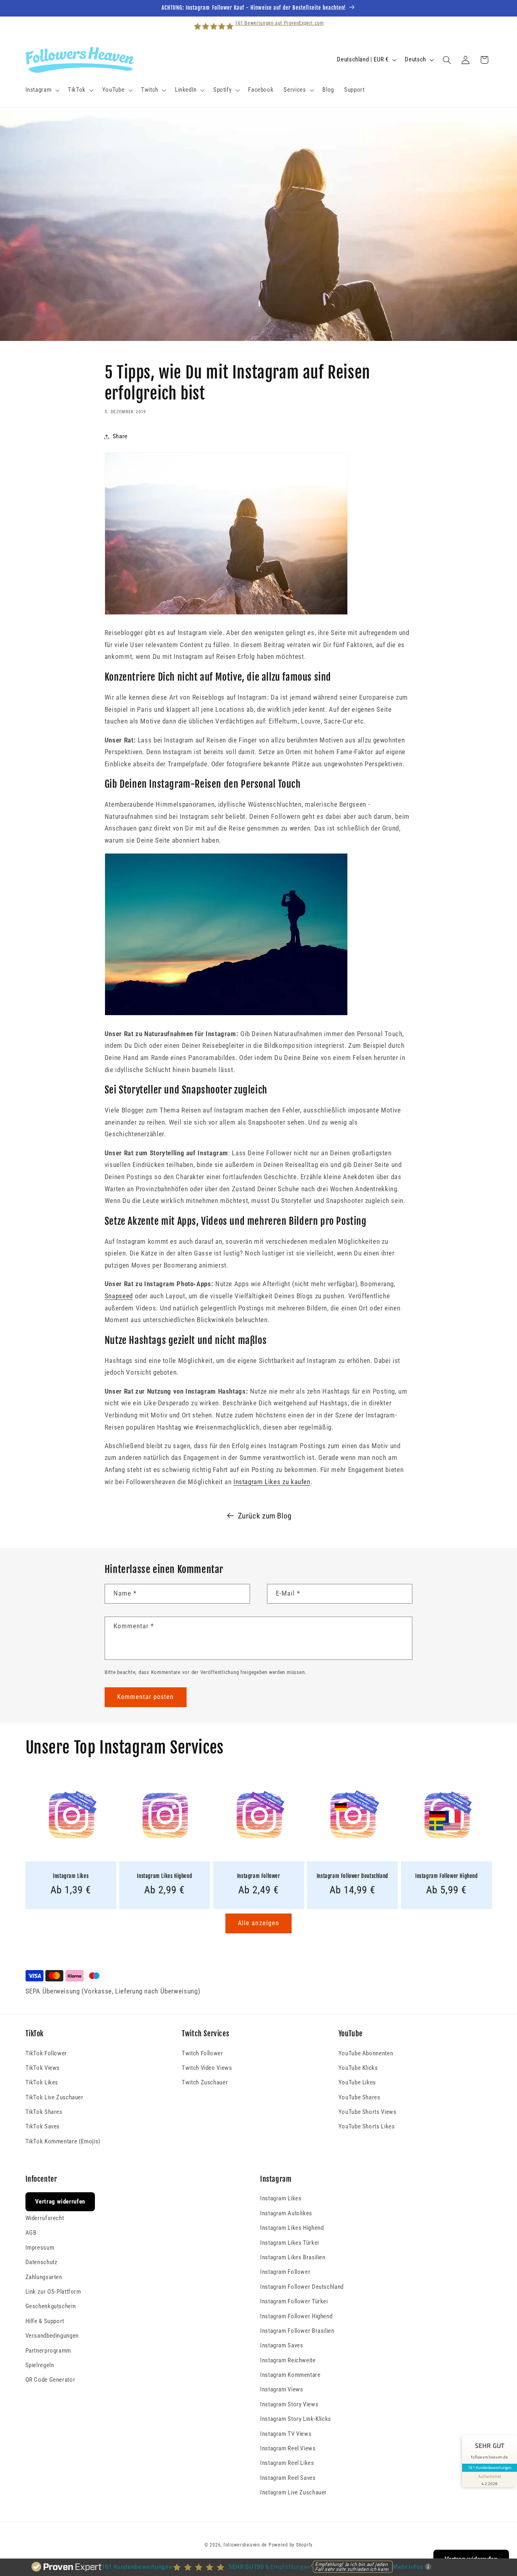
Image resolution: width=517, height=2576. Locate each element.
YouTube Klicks (358, 2068)
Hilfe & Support (45, 2321)
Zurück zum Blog (265, 1516)
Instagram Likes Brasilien (293, 2257)
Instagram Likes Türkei (290, 2243)
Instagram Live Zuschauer (293, 2492)
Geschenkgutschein (51, 2306)
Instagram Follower (259, 1876)
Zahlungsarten (44, 2277)
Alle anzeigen (258, 1923)
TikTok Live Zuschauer (55, 2097)
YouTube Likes (357, 2082)
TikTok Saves (43, 2126)
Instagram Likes (71, 1876)
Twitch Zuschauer (205, 2082)
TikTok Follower (46, 2053)
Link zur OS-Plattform (53, 2292)
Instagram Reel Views (288, 2448)
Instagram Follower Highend (447, 1876)
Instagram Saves (282, 2345)
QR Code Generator (50, 2380)
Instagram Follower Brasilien (297, 2331)
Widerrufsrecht (45, 2218)
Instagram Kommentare (290, 2375)
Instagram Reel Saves (288, 2478)
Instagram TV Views (286, 2434)
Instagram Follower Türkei (294, 2301)
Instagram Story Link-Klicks (296, 2419)
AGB (31, 2233)
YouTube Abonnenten (366, 2053)
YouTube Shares (359, 2097)
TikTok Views (43, 2068)
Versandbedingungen (52, 2336)
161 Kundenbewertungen (490, 2467)
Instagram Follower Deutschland (352, 1876)
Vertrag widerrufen (60, 2202)
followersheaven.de (245, 2545)
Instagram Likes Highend (164, 1876)
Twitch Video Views (207, 2068)
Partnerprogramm (48, 2351)
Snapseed (119, 1296)
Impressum (40, 2248)
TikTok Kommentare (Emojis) (63, 2141)
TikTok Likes (42, 2082)
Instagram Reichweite (288, 2360)
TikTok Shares (44, 2112)
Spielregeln (40, 2365)
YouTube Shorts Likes (367, 2126)
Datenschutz (42, 2262)
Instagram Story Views (289, 2404)
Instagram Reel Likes (287, 2463)
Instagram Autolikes (286, 2213)
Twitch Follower (202, 2053)
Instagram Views (282, 2389)
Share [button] (120, 436)
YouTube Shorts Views (368, 2112)
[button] (42, 90)
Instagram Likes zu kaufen (272, 1482)
